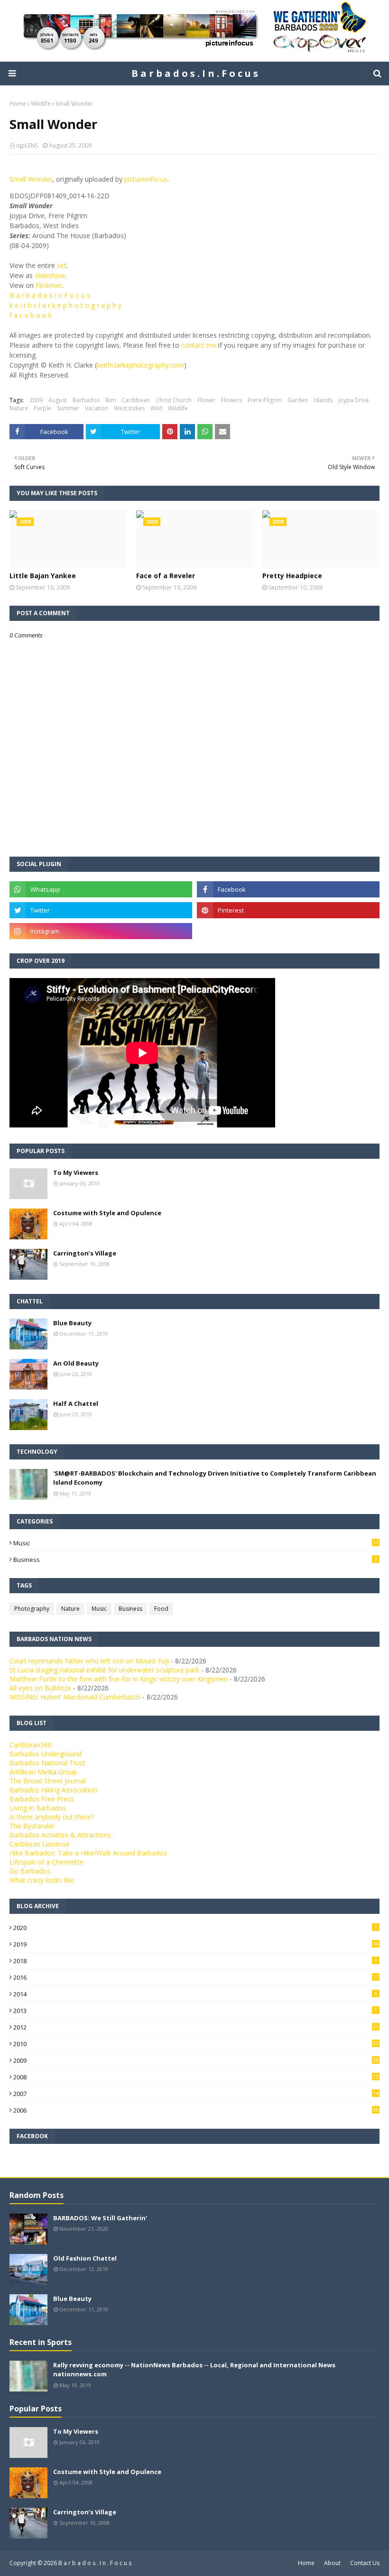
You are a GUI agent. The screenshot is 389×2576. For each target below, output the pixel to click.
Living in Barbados (38, 1808)
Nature (19, 408)
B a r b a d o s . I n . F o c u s (195, 73)
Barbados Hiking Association (53, 1790)
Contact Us (365, 2563)
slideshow (50, 275)
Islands (323, 400)
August (58, 400)
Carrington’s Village (85, 1253)
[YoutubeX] (288, 931)
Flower (206, 400)
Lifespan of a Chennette (46, 1862)
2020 (195, 1928)
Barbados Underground (46, 1754)
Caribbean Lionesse (40, 1844)
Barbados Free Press (42, 1799)
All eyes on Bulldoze (40, 1688)
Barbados (86, 400)
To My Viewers (76, 1173)
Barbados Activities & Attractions (60, 1835)
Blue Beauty (72, 1323)
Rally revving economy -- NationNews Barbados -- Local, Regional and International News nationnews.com (194, 2370)
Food (161, 1609)
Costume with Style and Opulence (107, 1213)
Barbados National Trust (47, 1763)
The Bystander (32, 1826)
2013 (195, 2011)
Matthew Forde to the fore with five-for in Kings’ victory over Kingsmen (119, 1679)
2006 (196, 2110)
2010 (196, 2044)
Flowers (232, 400)
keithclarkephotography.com (140, 365)
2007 (196, 2094)
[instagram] (101, 931)
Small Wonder (31, 179)
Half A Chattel (76, 1403)
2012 (196, 2027)
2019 (196, 1944)
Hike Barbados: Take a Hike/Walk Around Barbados (88, 1853)
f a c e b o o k (31, 315)
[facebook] (288, 889)
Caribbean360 (31, 1745)
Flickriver (49, 285)
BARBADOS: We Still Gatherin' (100, 2218)
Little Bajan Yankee (43, 576)
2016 (196, 1977)
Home (18, 104)
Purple (42, 408)
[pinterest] (288, 910)
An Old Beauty (76, 1363)
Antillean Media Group (43, 1772)
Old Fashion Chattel (85, 2258)
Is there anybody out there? (52, 1817)
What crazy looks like (42, 1880)
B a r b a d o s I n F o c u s (50, 295)
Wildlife (41, 104)
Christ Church (174, 400)
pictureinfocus (146, 179)
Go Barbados (30, 1871)
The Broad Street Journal (48, 1781)
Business (195, 1560)
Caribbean (136, 400)
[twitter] (101, 910)
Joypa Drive (354, 400)
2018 (195, 1961)
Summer (68, 408)
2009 (36, 400)
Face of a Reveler (166, 576)
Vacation (97, 408)
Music (196, 1543)
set (62, 265)
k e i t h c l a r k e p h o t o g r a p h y (65, 305)
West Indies (129, 408)
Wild (156, 408)
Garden (298, 400)
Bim (111, 400)
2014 (195, 1994)
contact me (199, 345)
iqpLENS (27, 145)
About (332, 2563)
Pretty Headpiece (292, 576)
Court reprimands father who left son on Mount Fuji (89, 1661)
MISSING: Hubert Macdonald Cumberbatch (75, 1697)
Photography (32, 1609)
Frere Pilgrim (265, 400)
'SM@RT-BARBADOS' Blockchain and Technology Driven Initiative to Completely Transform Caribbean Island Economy (215, 1478)
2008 (196, 2077)
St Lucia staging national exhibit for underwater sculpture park (104, 1670)
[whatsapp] (101, 889)
